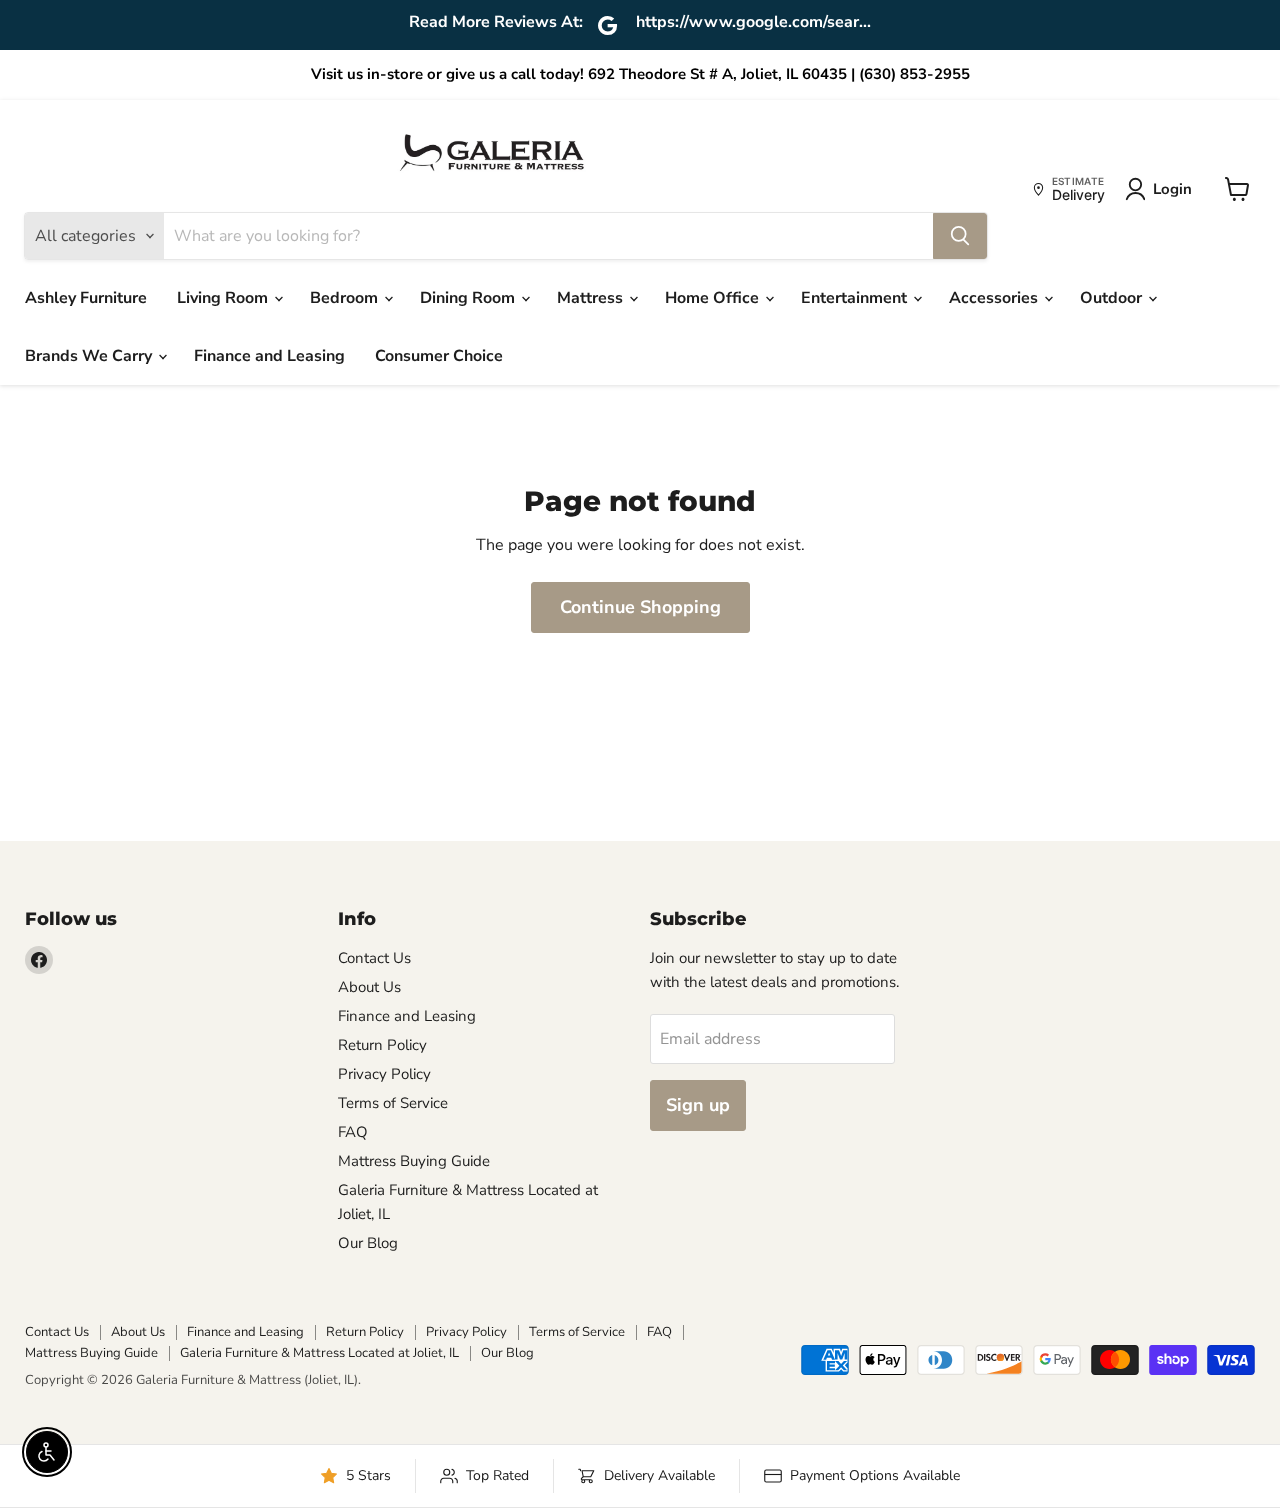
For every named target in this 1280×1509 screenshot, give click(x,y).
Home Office (714, 298)
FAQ (353, 1132)
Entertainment (856, 298)
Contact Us (374, 958)
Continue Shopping (640, 607)
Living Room (224, 298)
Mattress (592, 298)
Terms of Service (393, 1103)
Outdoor (1113, 298)
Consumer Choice (439, 356)
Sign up (698, 1105)
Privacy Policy (384, 1074)
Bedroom (346, 298)
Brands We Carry (90, 356)
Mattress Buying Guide (414, 1161)
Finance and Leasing (269, 356)
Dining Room (469, 298)
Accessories (995, 298)
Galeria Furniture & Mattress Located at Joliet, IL (319, 1353)
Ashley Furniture (86, 298)
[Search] (960, 236)
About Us (369, 987)
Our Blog (368, 1243)
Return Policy (382, 1045)
